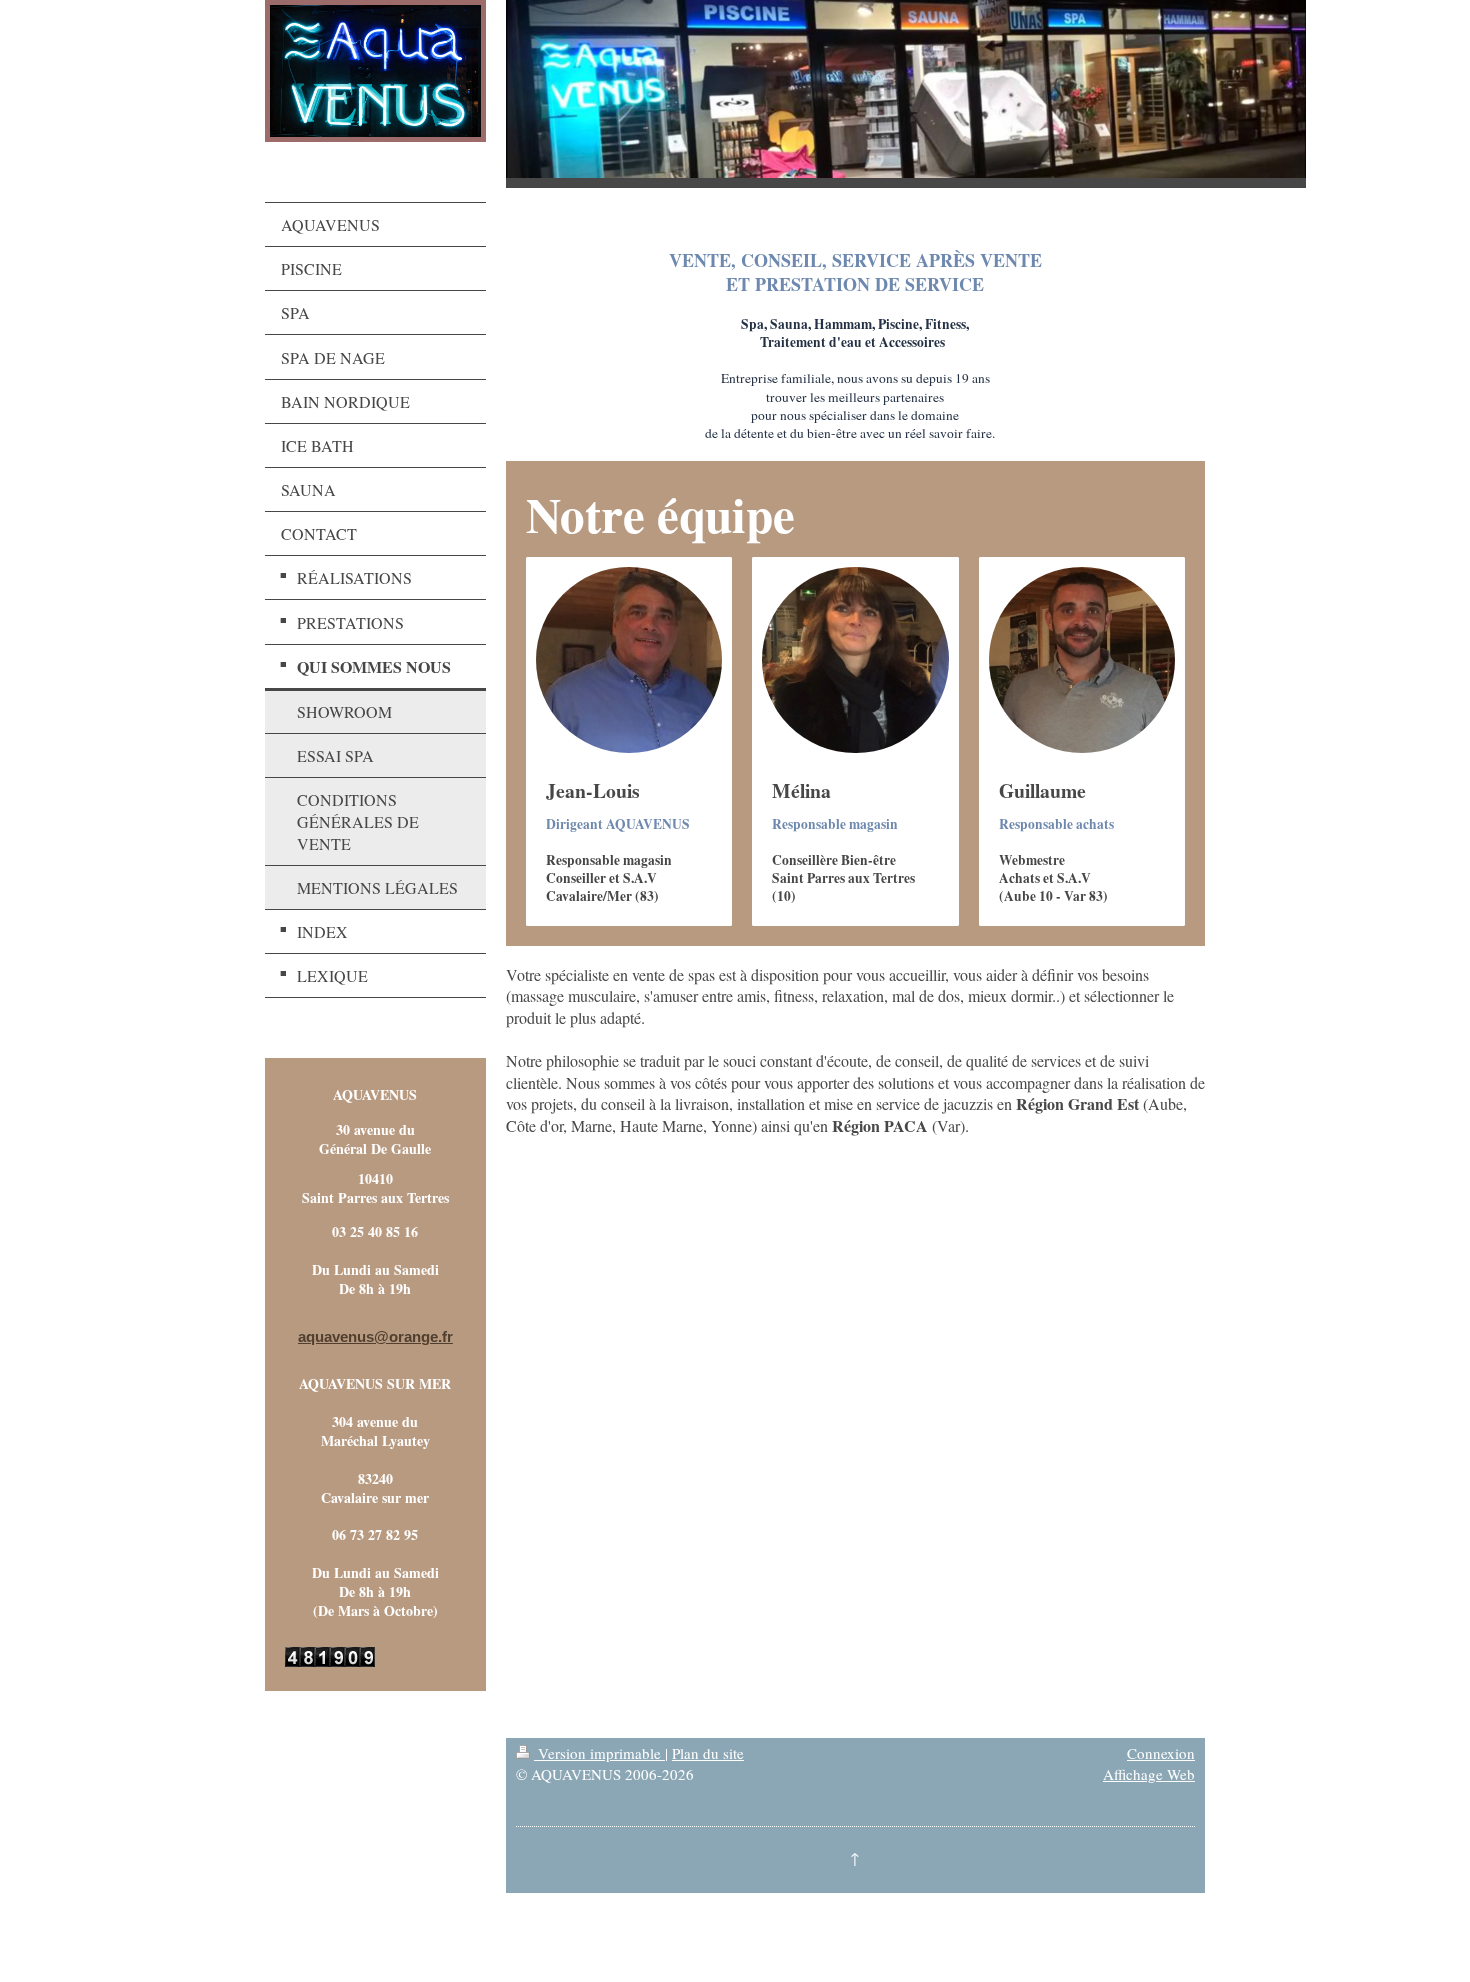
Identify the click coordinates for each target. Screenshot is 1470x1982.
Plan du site (708, 1753)
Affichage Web (1149, 1774)
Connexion (1161, 1753)
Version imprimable (599, 1753)
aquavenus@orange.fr (375, 1336)
